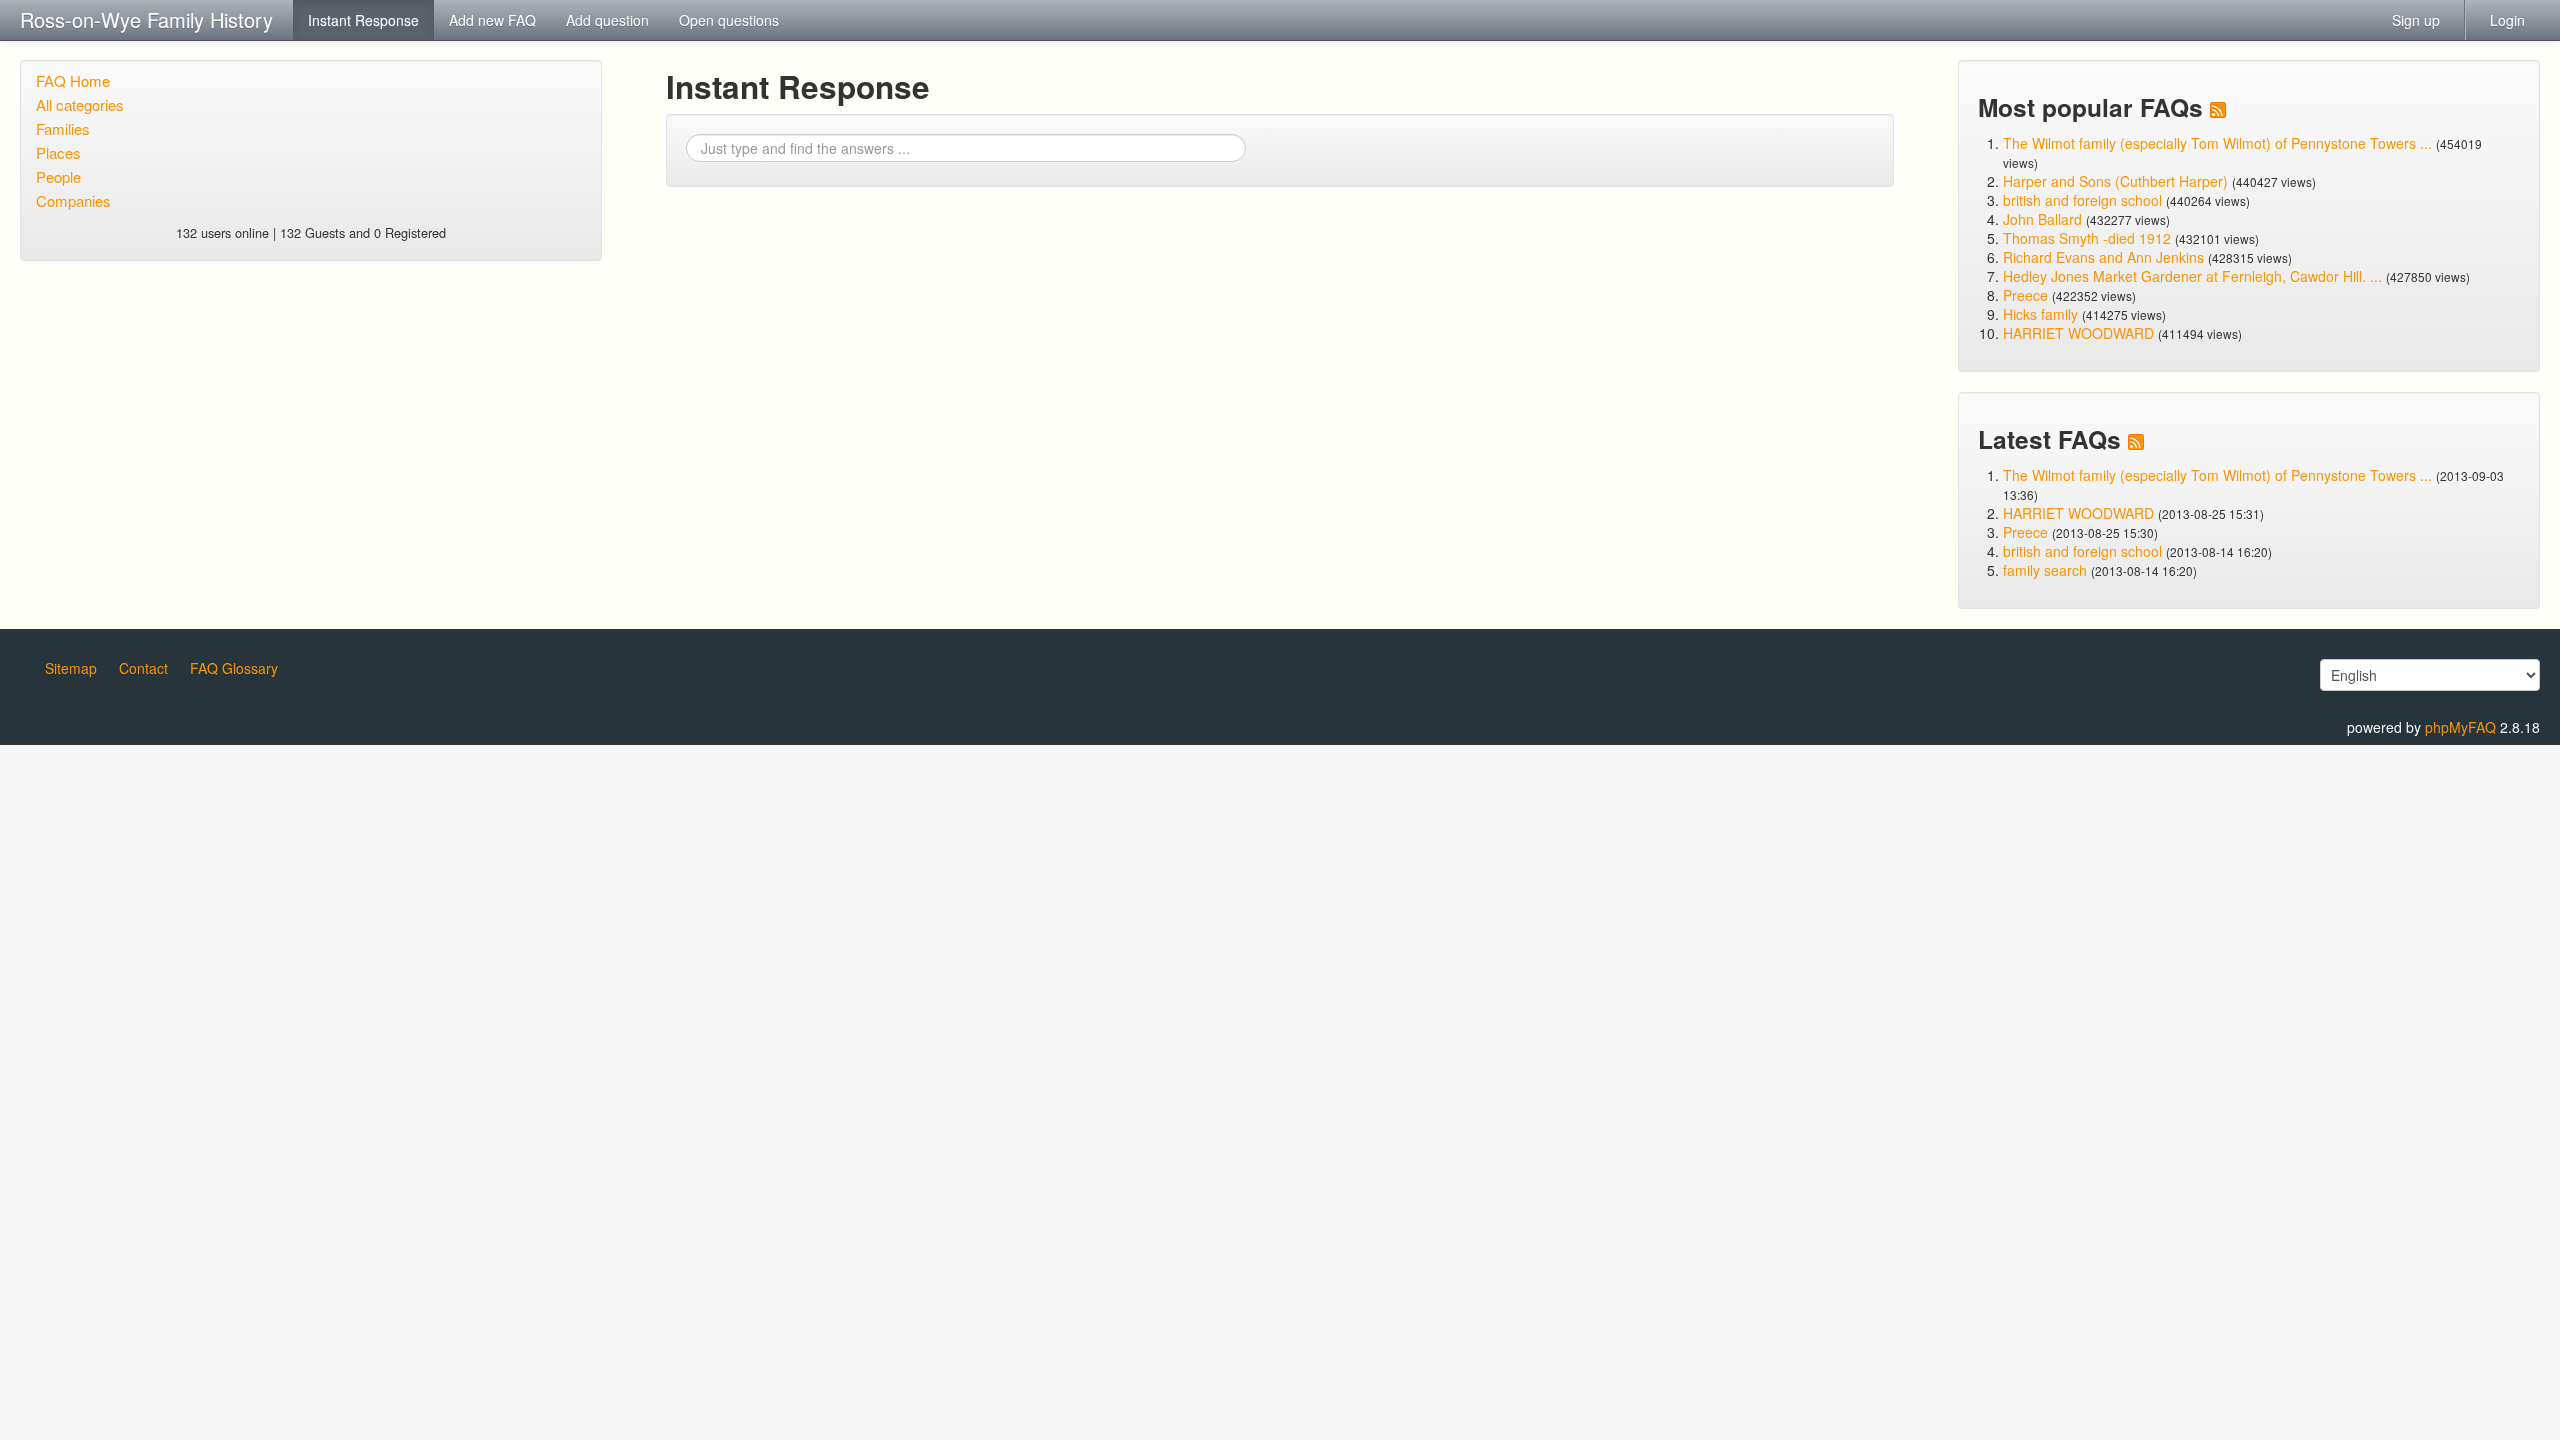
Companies (73, 200)
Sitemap (71, 668)
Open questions (729, 20)
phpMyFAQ (2460, 727)
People (58, 176)
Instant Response (363, 20)
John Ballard (2042, 219)
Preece (2025, 295)
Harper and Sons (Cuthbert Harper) (2115, 181)
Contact (143, 668)
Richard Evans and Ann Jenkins (2103, 257)
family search (2047, 570)
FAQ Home (73, 80)
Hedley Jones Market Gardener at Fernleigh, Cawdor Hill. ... (2192, 276)
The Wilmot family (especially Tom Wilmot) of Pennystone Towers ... (2217, 143)
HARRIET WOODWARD (2078, 333)
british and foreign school (2082, 200)
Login (2507, 20)
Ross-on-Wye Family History (146, 19)
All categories (80, 104)
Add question (607, 20)
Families (63, 128)
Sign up (2416, 20)
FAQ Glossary (234, 668)
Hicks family (2042, 314)
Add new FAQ (492, 20)
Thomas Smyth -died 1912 (2087, 238)
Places (58, 152)
